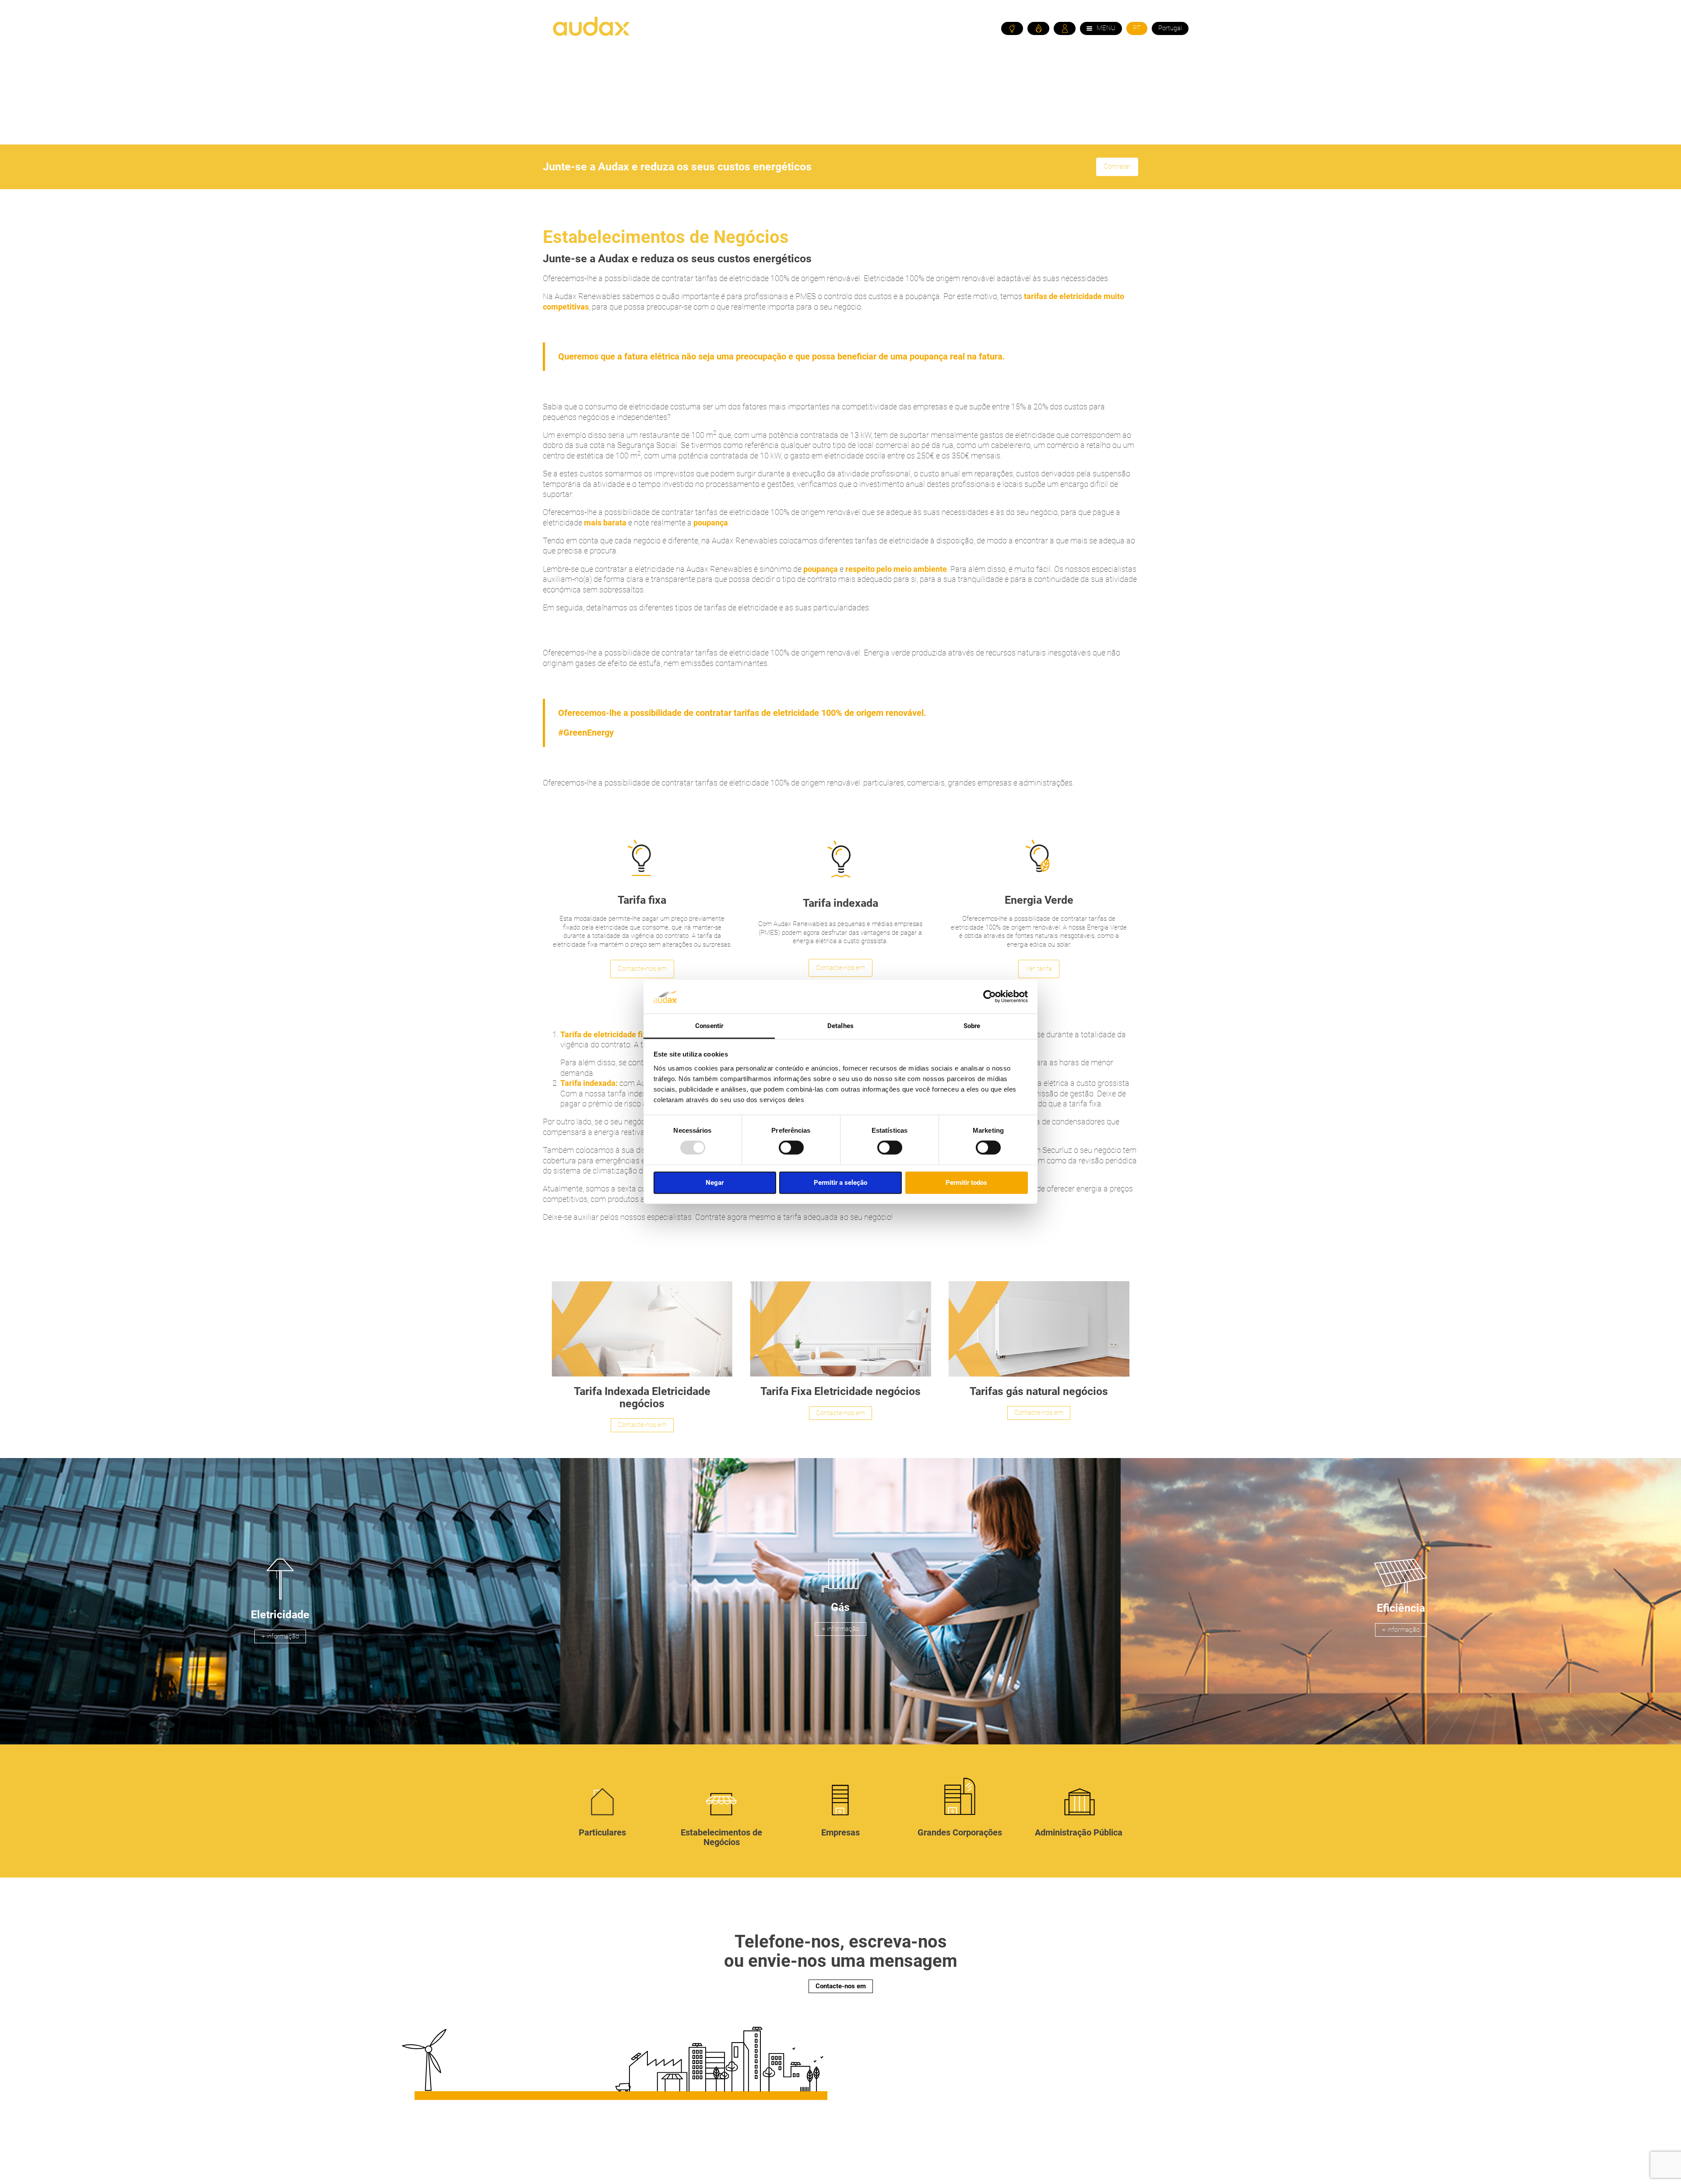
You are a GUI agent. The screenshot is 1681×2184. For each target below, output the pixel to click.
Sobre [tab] (972, 1026)
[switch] (791, 1148)
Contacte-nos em (642, 969)
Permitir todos (966, 1182)
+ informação (280, 1636)
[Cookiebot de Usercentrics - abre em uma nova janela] (990, 997)
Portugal (1170, 28)
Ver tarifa (1039, 969)
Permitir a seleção (840, 1182)
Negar (715, 1182)
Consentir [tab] (709, 1026)
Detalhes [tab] (840, 1026)
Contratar (1117, 166)
